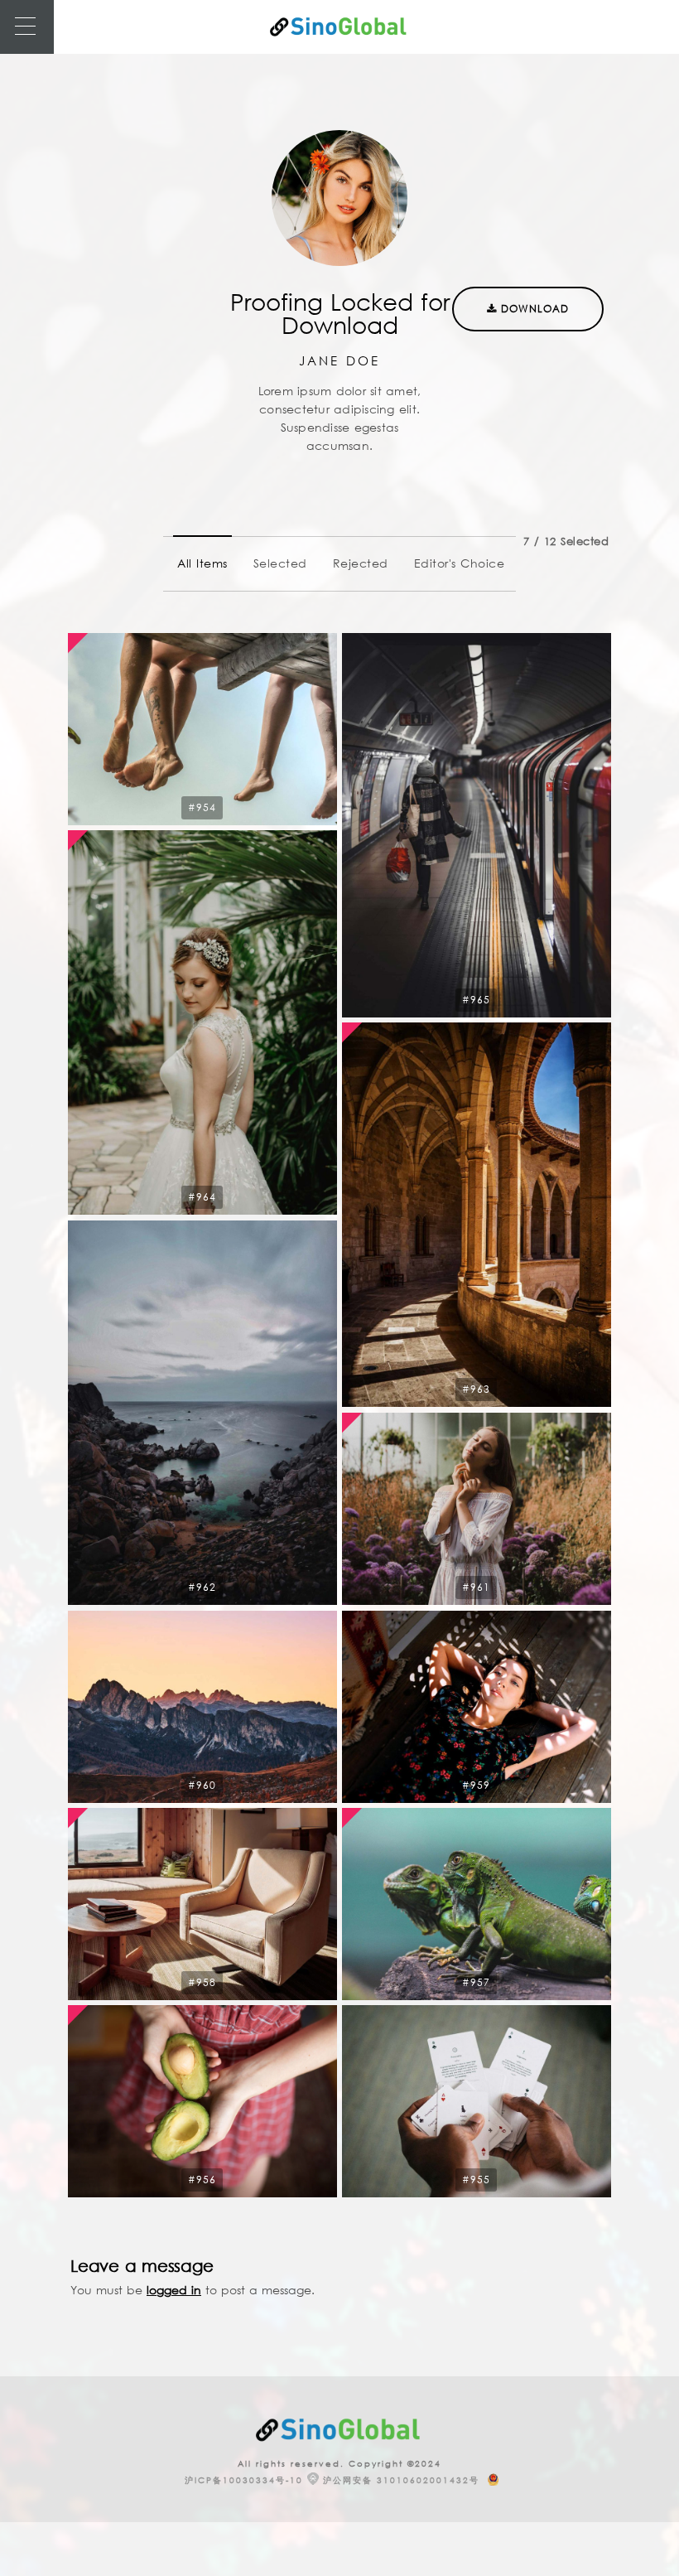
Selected (280, 563)
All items (202, 563)
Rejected (361, 563)
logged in (174, 2290)
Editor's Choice (460, 563)
